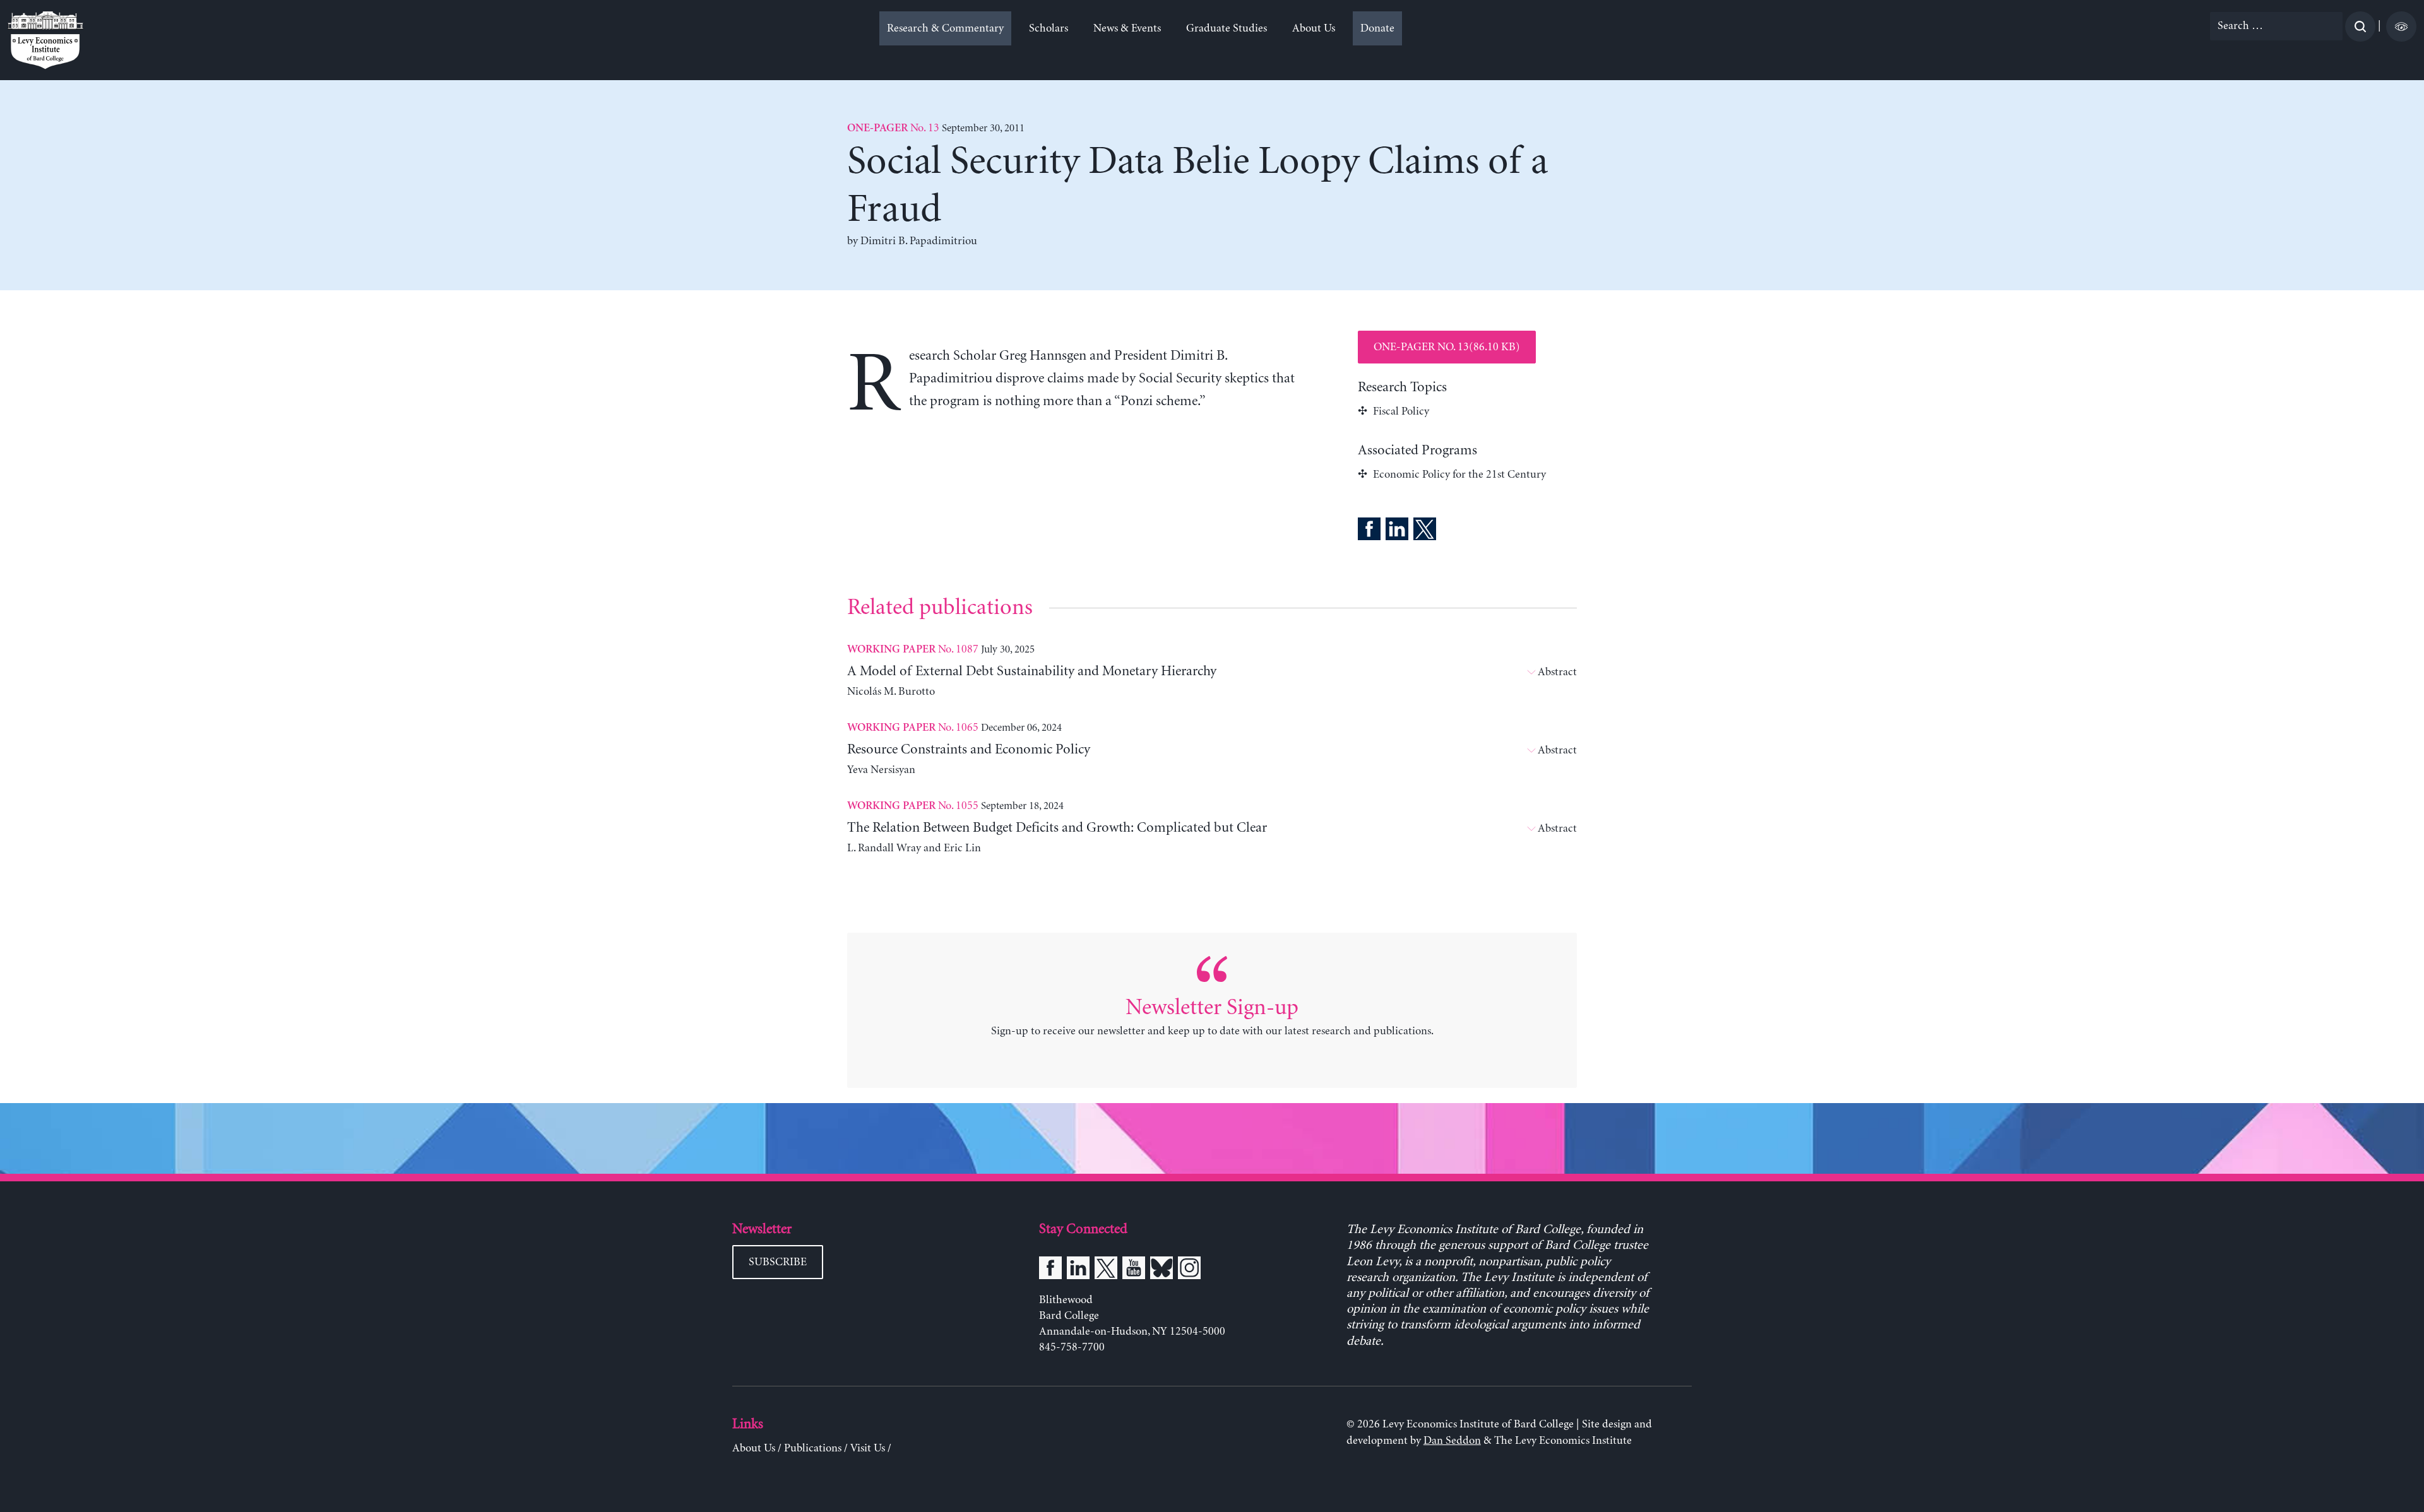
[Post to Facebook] (1369, 531)
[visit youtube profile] (1134, 1270)
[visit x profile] (1106, 1270)
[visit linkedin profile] (1078, 1270)
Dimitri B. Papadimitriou (919, 241)
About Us (1314, 28)
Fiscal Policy (1401, 411)
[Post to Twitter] (1425, 531)
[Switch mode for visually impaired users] (2401, 27)
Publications (813, 1448)
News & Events (1127, 28)
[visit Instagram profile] (1189, 1270)
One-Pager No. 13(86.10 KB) (1447, 347)
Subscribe (778, 1262)
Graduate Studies (1227, 28)
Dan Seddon (1452, 1441)
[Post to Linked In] (1397, 531)
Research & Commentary (945, 28)
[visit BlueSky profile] (1161, 1270)
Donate (1377, 28)
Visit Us (868, 1448)
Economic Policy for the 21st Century (1459, 475)
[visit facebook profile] (1050, 1270)
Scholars (1049, 28)
